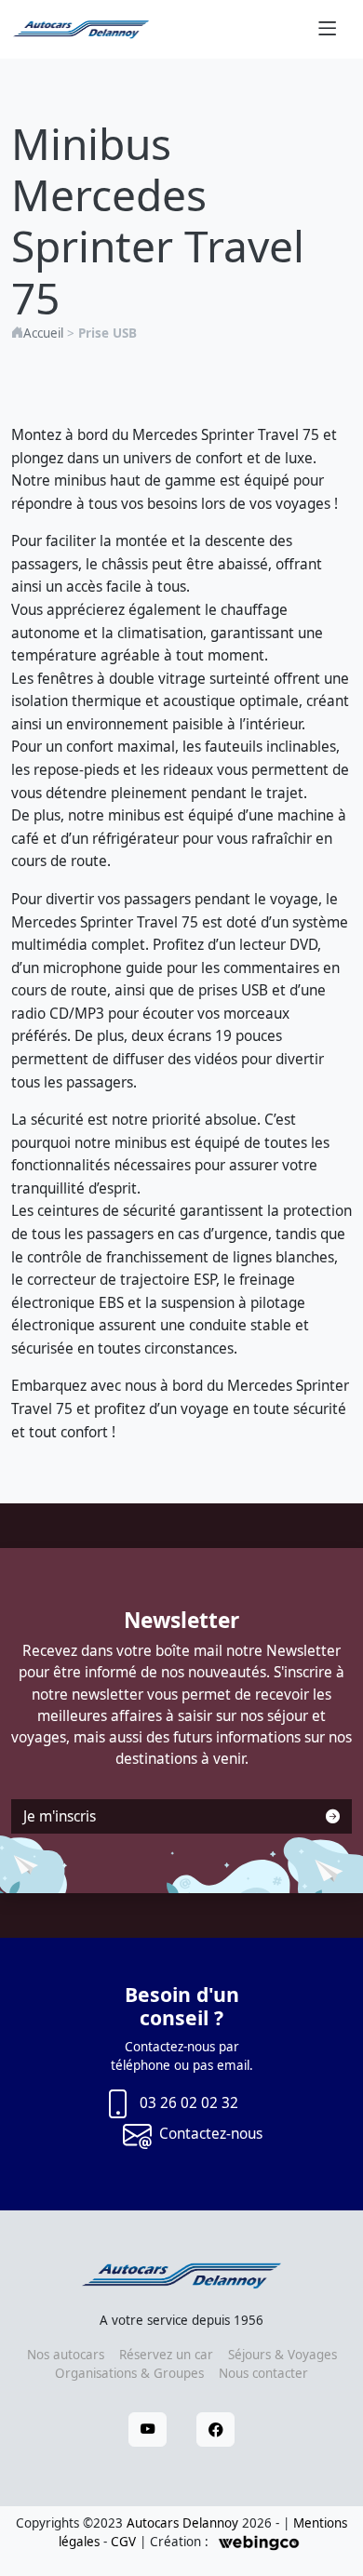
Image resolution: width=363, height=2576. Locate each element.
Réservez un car (166, 2355)
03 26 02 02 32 (189, 2103)
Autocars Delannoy (182, 2523)
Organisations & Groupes (129, 2373)
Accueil (43, 333)
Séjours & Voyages (282, 2355)
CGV (123, 2542)
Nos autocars (66, 2355)
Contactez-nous (211, 2134)
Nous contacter (263, 2373)
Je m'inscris (60, 1816)
